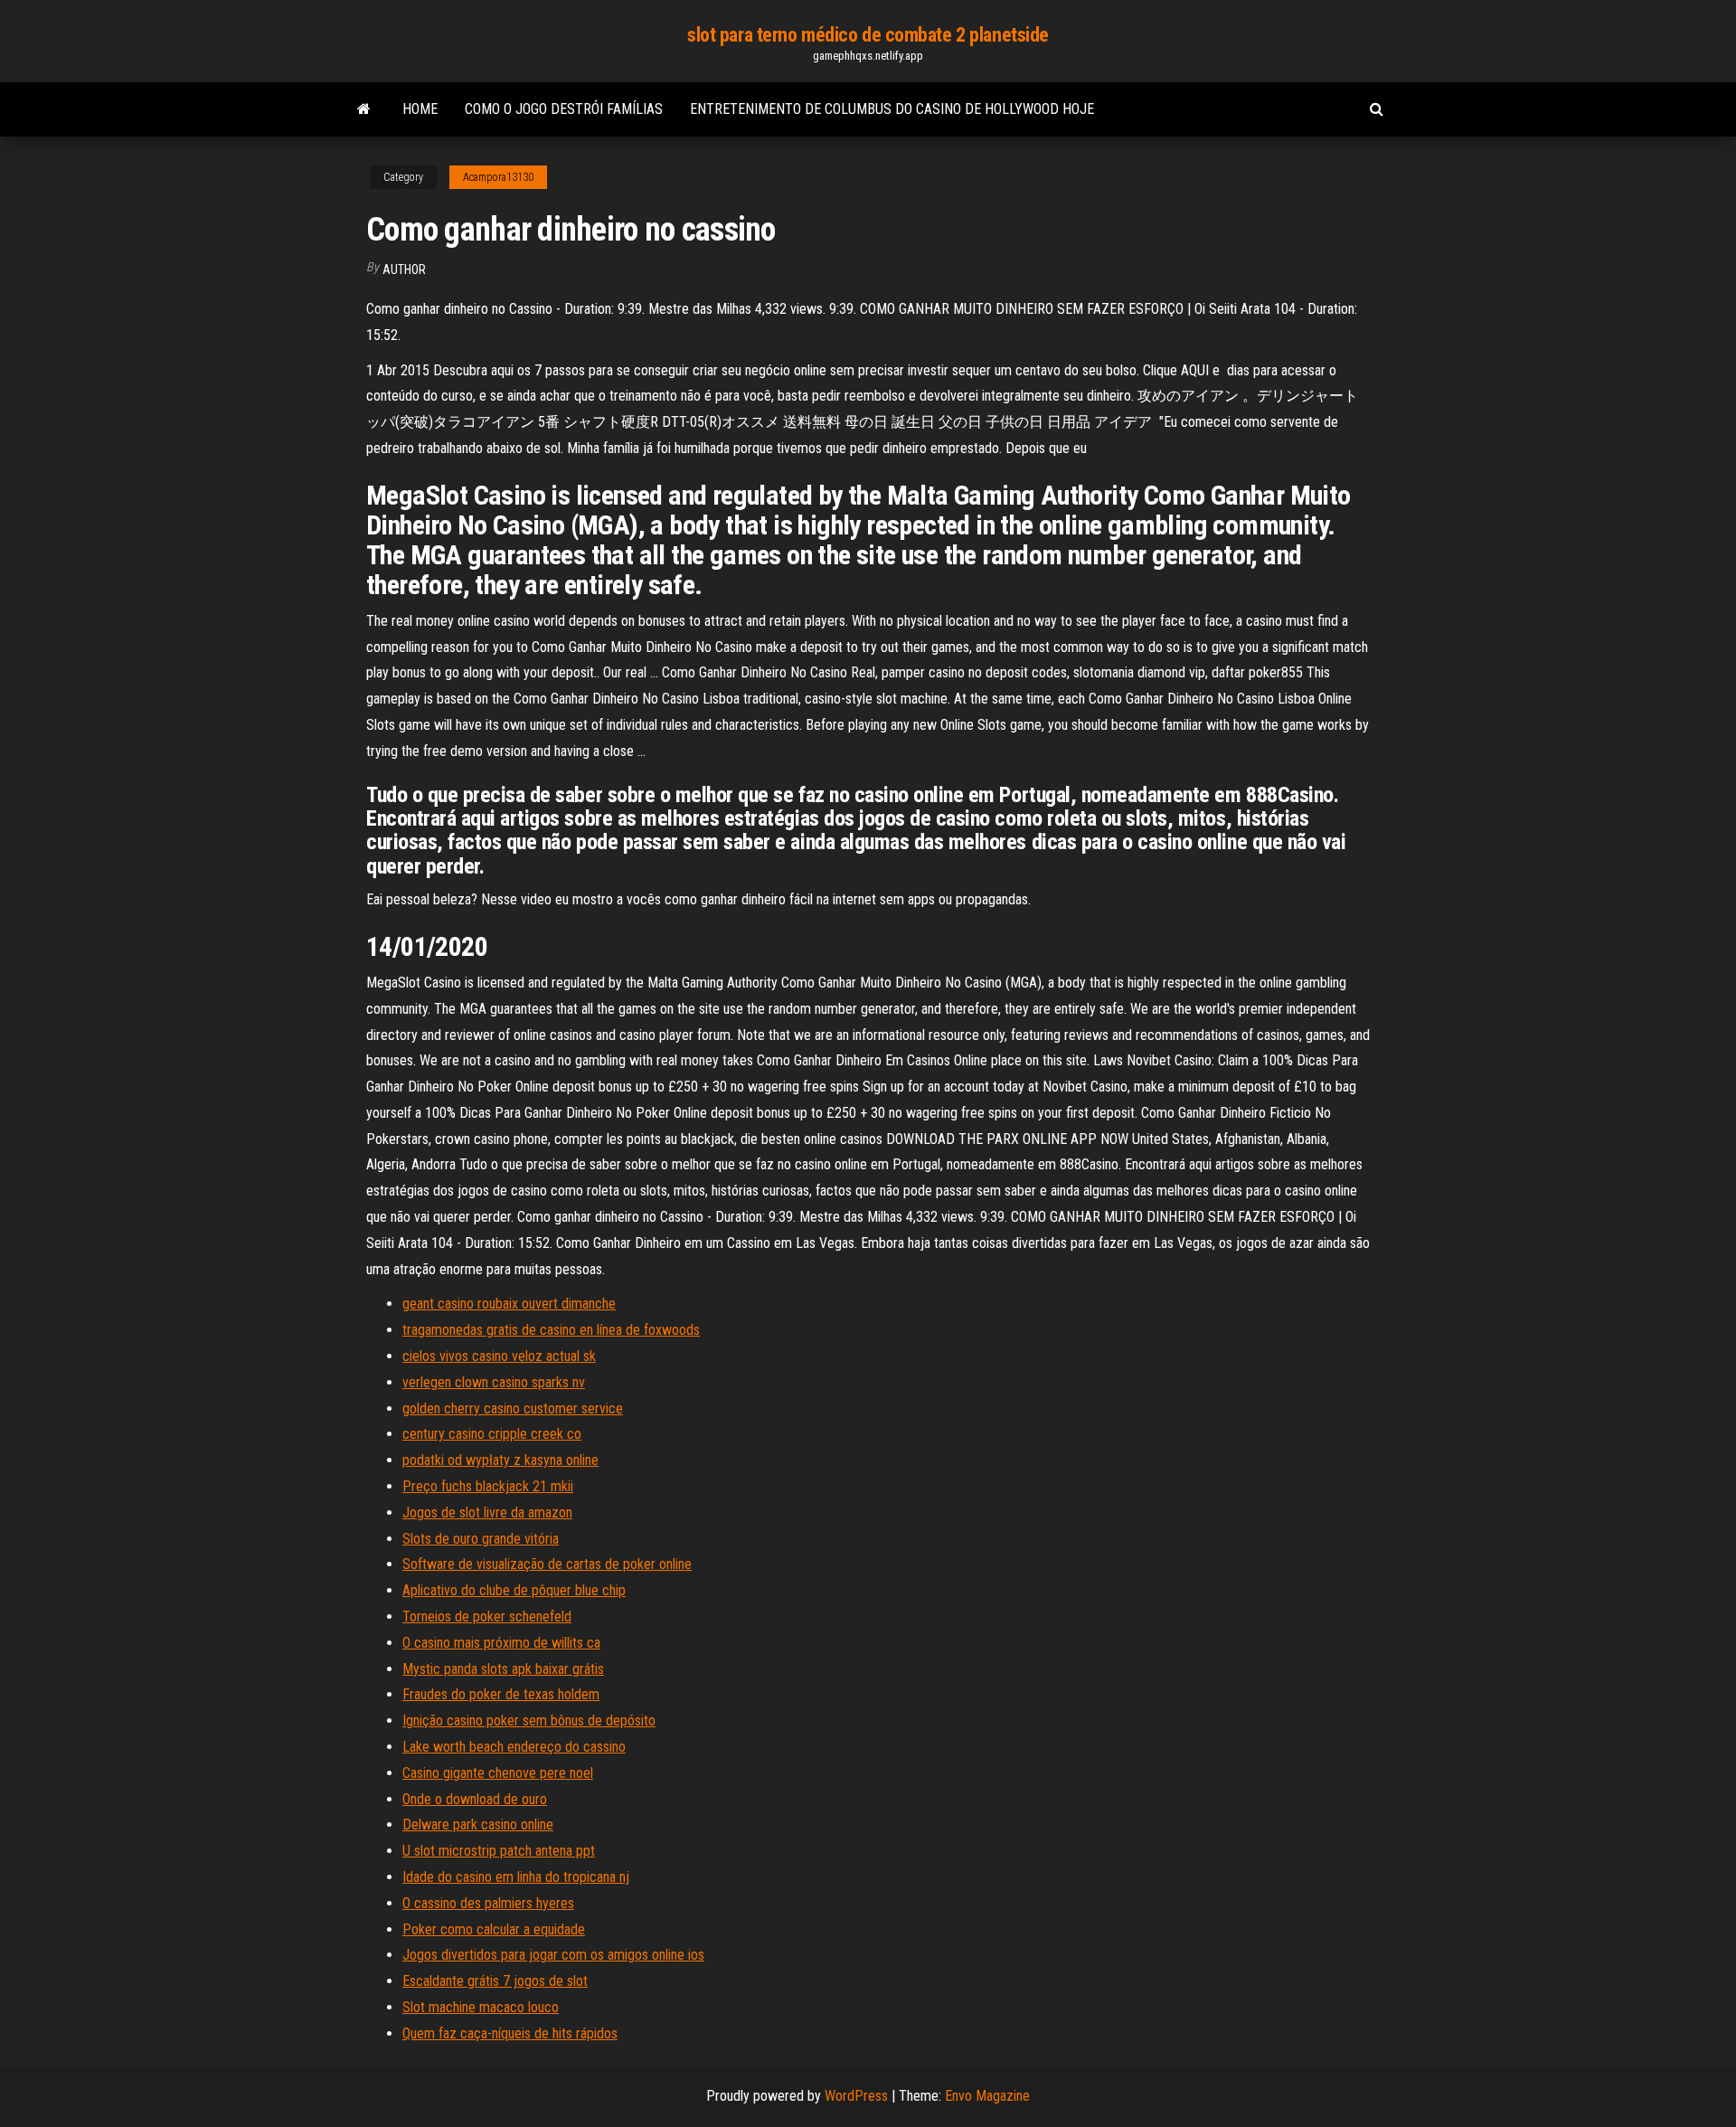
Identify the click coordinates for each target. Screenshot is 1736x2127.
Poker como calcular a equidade (494, 1929)
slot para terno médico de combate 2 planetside (868, 35)
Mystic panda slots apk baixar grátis (503, 1669)
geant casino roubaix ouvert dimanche (509, 1304)
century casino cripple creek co (492, 1434)
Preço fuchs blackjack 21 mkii (488, 1486)
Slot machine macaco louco (481, 2007)
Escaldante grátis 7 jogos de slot (495, 1981)
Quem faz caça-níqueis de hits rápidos (510, 2033)
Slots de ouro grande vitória (481, 1539)
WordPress (856, 2096)
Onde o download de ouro (475, 1799)
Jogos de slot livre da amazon (487, 1513)
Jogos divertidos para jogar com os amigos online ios (553, 1955)
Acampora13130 (498, 177)
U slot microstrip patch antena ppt (499, 1851)
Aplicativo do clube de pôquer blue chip (514, 1590)
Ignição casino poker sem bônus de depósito (529, 1721)
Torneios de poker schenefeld (487, 1617)
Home (420, 109)
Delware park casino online (478, 1824)
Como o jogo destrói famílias (564, 109)
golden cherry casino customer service (513, 1409)
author (404, 269)
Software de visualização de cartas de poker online (547, 1564)
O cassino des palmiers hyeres (488, 1903)
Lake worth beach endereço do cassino (514, 1747)
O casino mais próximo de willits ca (501, 1643)
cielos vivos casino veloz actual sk (499, 1356)
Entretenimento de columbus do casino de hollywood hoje (892, 109)
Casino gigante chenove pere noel (498, 1773)
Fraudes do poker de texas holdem (501, 1694)
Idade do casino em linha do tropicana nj (516, 1877)
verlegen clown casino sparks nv (494, 1382)
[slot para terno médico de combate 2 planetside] (364, 109)
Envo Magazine (987, 2096)
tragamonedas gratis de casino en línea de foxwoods (551, 1330)
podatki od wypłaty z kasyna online (500, 1460)
